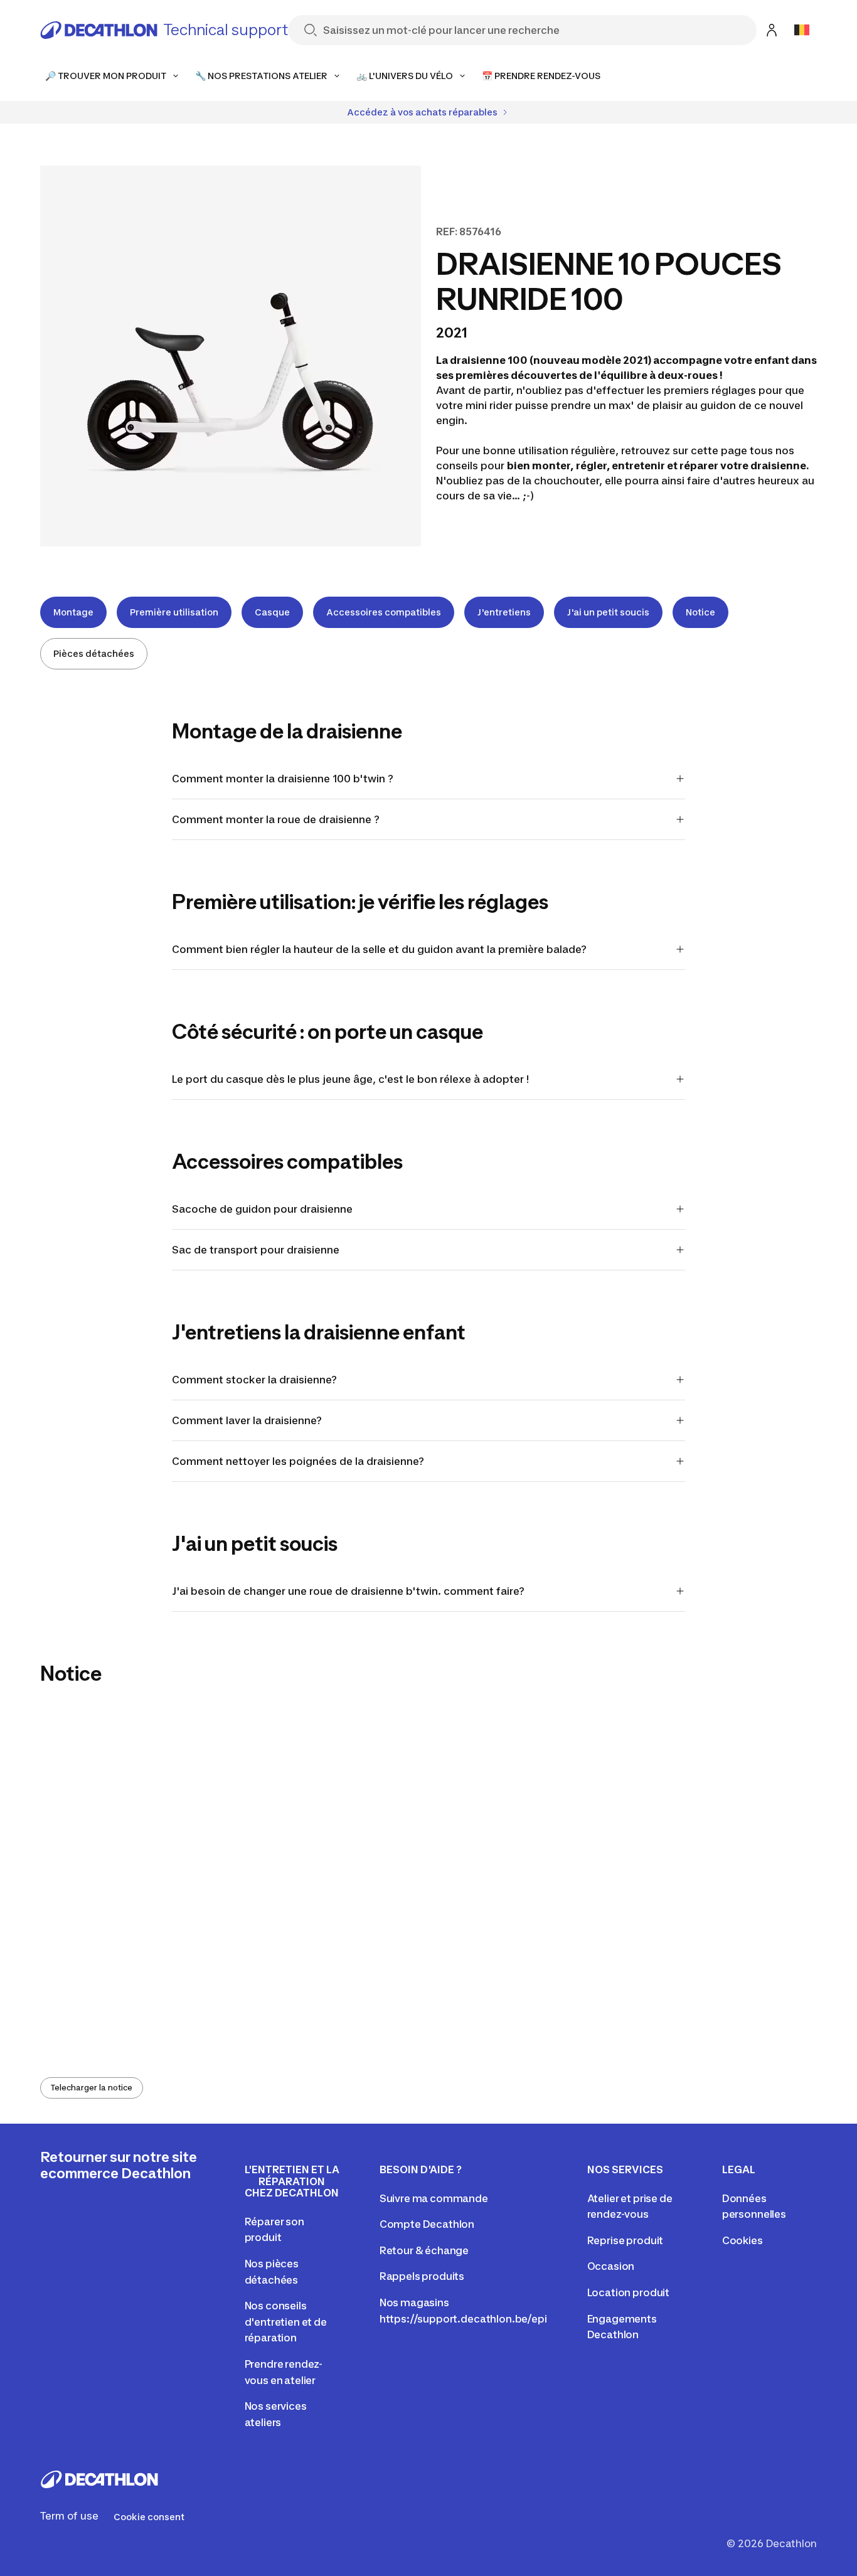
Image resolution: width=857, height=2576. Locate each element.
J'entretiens (504, 612)
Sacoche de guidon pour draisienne (262, 1209)
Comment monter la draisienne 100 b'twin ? (283, 779)
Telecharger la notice (92, 2088)
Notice (700, 612)
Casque (272, 612)
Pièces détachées (94, 653)
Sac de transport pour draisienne (256, 1250)
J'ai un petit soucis (608, 612)
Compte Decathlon (427, 2224)
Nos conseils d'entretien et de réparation (286, 2322)
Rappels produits (422, 2276)
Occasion (611, 2266)
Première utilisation (174, 612)
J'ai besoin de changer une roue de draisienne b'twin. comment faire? (348, 1591)
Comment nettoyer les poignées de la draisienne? (299, 1461)
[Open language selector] (802, 30)
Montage (73, 612)
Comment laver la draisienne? (247, 1420)
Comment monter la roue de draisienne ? (276, 819)
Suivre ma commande (434, 2198)
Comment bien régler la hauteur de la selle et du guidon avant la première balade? (379, 949)
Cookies (743, 2240)
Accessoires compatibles (384, 612)
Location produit (628, 2292)
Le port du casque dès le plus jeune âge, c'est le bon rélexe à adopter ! (350, 1079)
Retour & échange (424, 2250)
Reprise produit (625, 2240)
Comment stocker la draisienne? (254, 1380)
